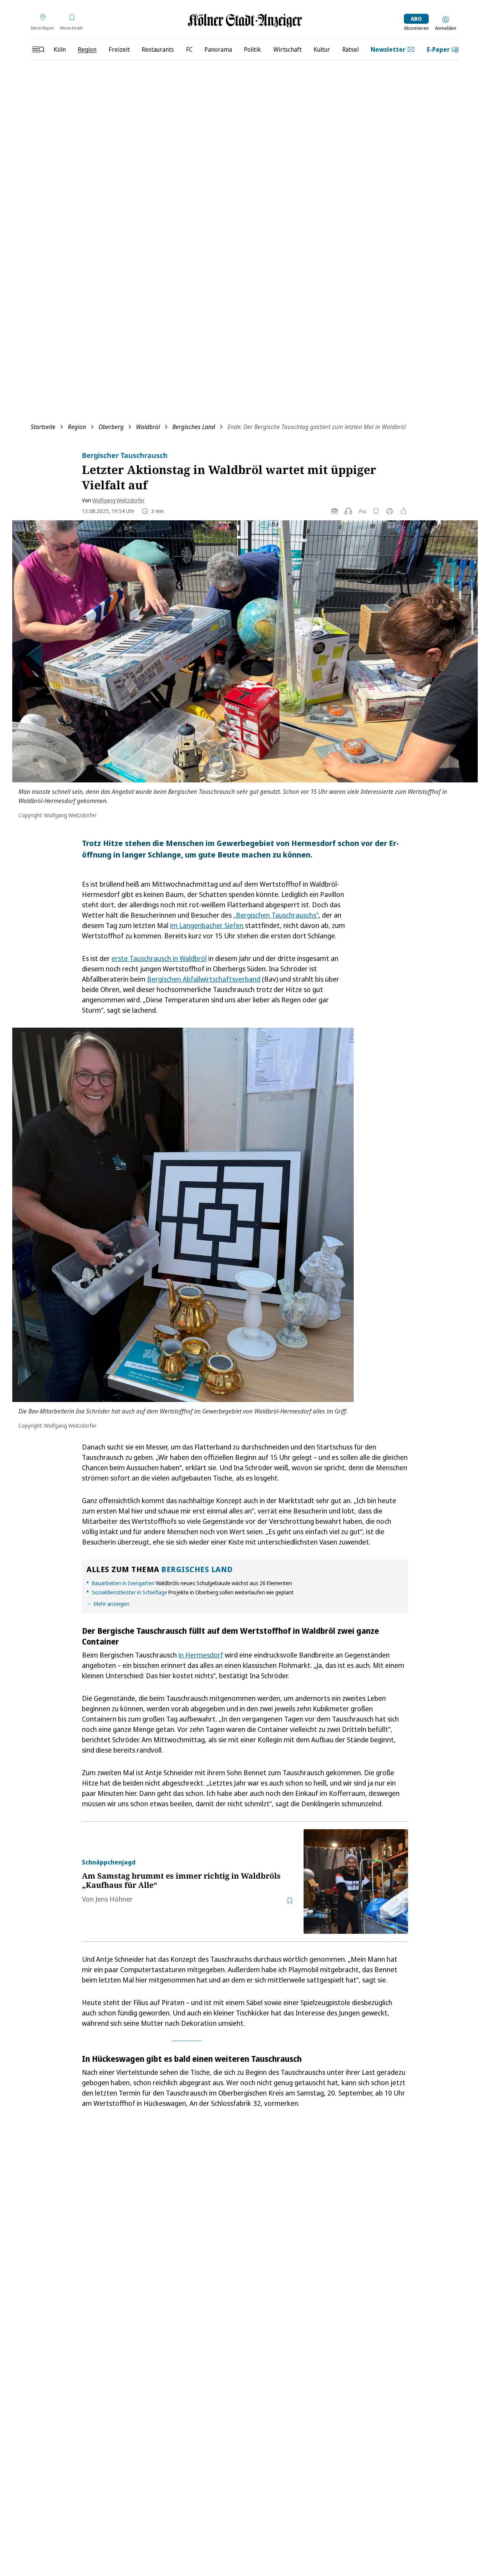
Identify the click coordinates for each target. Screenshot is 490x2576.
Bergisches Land (194, 427)
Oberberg (111, 427)
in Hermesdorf (201, 1655)
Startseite (43, 427)
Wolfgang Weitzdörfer (118, 500)
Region (77, 427)
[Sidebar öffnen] (38, 49)
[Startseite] (245, 20)
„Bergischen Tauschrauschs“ (276, 915)
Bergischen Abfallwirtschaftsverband (204, 979)
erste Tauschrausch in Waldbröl (159, 958)
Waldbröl (148, 427)
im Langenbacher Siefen (207, 925)
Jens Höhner (114, 1899)
